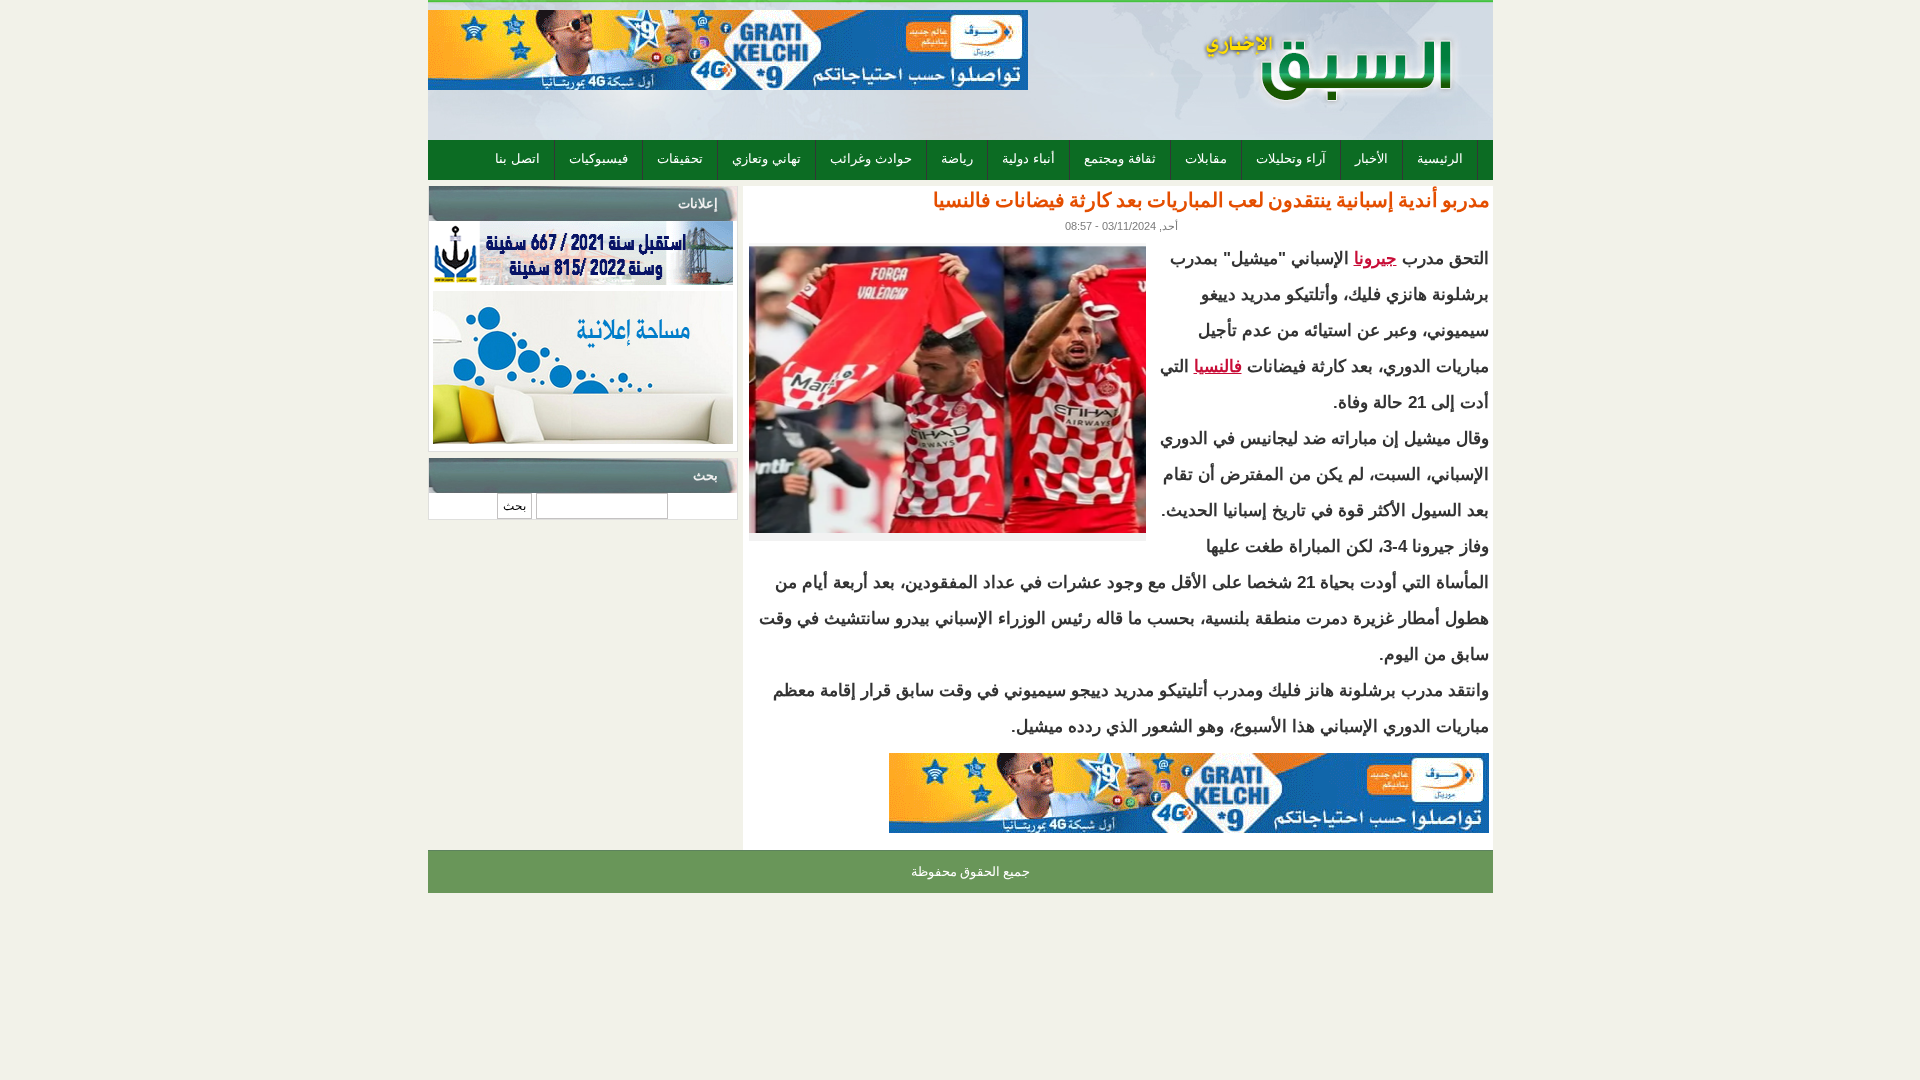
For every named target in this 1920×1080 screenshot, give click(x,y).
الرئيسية (1440, 158)
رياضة (957, 158)
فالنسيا (1218, 366)
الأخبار (1371, 158)
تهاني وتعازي (766, 158)
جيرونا (1375, 258)
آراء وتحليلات (1291, 158)
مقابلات (1206, 158)
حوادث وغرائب (871, 158)
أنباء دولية (1028, 158)
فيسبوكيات (598, 158)
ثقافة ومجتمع (1120, 158)
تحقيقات (680, 158)
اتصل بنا (517, 158)
